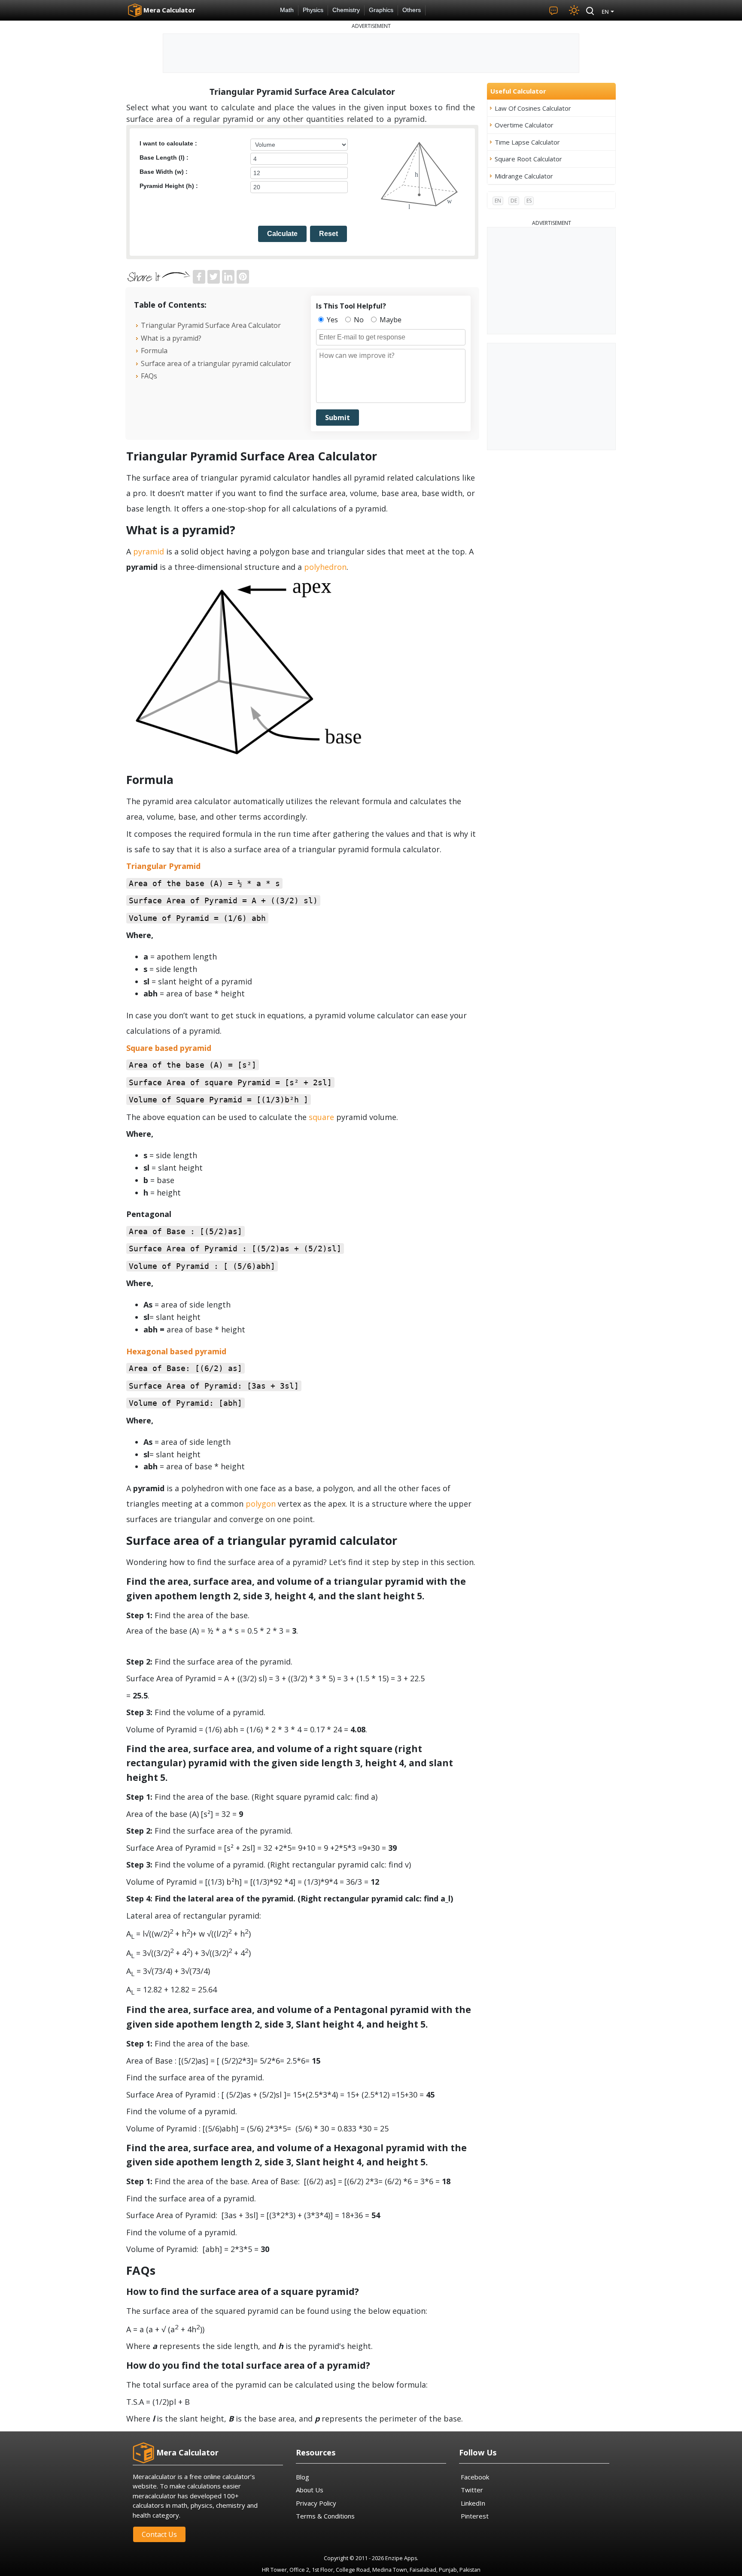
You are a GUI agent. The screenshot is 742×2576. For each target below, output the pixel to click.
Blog (303, 2477)
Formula (154, 351)
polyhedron (325, 567)
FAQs (149, 376)
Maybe (390, 320)
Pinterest (475, 2516)
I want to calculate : (168, 143)
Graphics (381, 10)
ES (529, 201)
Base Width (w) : (164, 172)
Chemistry (346, 10)
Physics (313, 10)
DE (514, 201)
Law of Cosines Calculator (533, 108)
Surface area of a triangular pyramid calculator (216, 363)
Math (287, 10)
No (358, 320)
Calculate (282, 234)
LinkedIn (473, 2503)
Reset (328, 234)
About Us (310, 2490)
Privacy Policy (316, 2503)
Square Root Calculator (528, 159)
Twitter (472, 2490)
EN (498, 201)
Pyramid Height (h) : (169, 186)
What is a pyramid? (171, 338)
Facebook (475, 2477)
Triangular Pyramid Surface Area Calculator (211, 325)
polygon (261, 1504)
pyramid (149, 551)
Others (412, 10)
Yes (331, 320)
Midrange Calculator (524, 176)
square (321, 1117)
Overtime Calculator (524, 125)
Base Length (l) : (164, 157)
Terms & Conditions (325, 2516)
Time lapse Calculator (527, 142)
